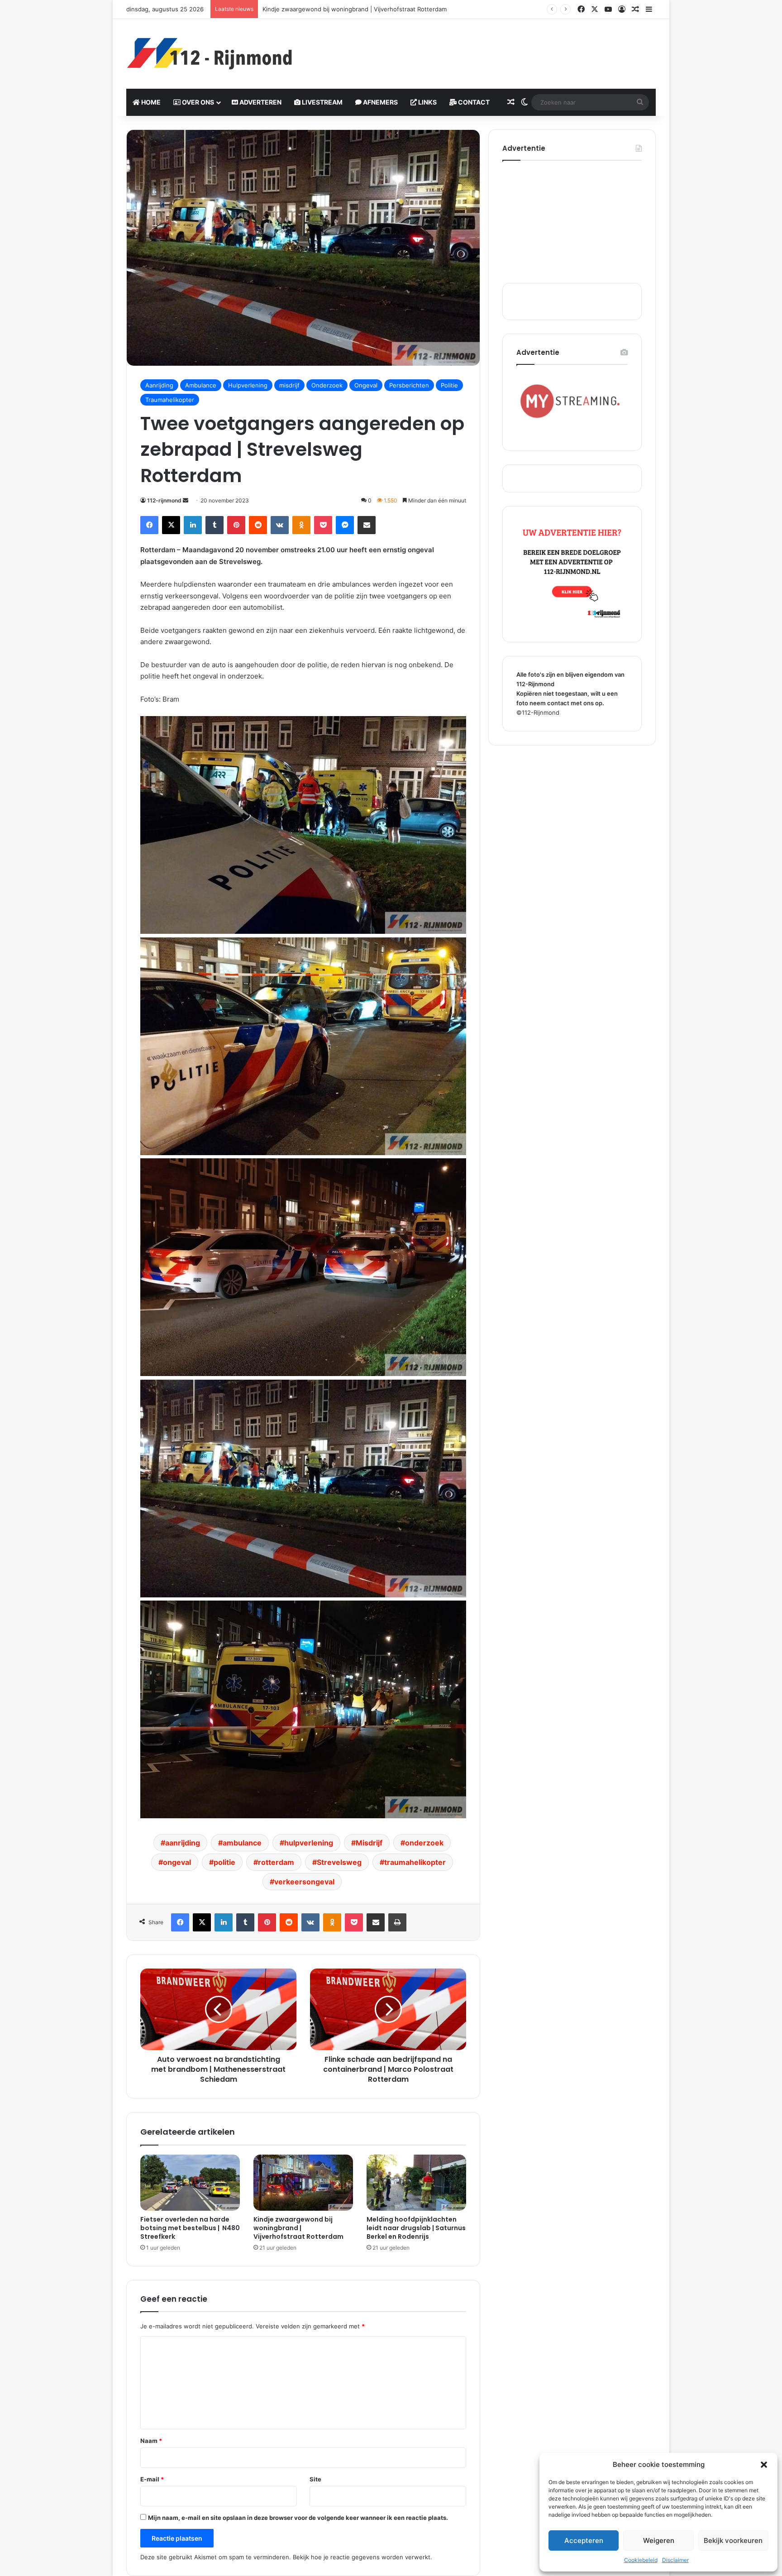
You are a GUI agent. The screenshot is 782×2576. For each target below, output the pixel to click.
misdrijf (289, 385)
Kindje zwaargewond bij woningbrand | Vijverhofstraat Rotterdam (298, 2228)
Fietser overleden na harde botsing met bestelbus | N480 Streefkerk (190, 2228)
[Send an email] (186, 500)
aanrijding (183, 1843)
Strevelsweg (339, 1862)
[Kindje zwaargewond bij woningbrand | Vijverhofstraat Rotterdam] (303, 2183)
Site (315, 2479)
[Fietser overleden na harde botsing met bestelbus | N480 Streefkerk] (190, 2183)
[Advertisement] (482, 48)
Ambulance (201, 385)
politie (224, 1862)
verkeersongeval (304, 1882)
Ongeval (366, 385)
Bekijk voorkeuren (733, 2540)
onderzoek (424, 1843)
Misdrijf (369, 1843)
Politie (449, 385)
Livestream (322, 102)
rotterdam (276, 1862)
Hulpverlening (248, 385)
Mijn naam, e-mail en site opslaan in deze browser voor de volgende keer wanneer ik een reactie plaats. (298, 2518)
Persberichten (409, 385)
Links (427, 102)
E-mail (152, 2479)
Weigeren (659, 2540)
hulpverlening (309, 1843)
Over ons (197, 102)
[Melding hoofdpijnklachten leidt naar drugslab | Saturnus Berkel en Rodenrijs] (416, 2183)
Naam (151, 2441)
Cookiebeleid (641, 2560)
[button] (764, 2465)
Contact (473, 102)
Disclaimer (675, 2560)
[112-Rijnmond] (210, 54)
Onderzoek (327, 385)
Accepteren (584, 2540)
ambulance (242, 1843)
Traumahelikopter (170, 400)
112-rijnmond (164, 500)
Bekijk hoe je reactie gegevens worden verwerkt (362, 2557)
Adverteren (260, 102)
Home (150, 102)
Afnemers (380, 102)
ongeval (177, 1862)
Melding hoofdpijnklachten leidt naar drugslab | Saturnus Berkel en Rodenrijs (371, 9)
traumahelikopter (415, 1862)
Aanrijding (159, 385)
